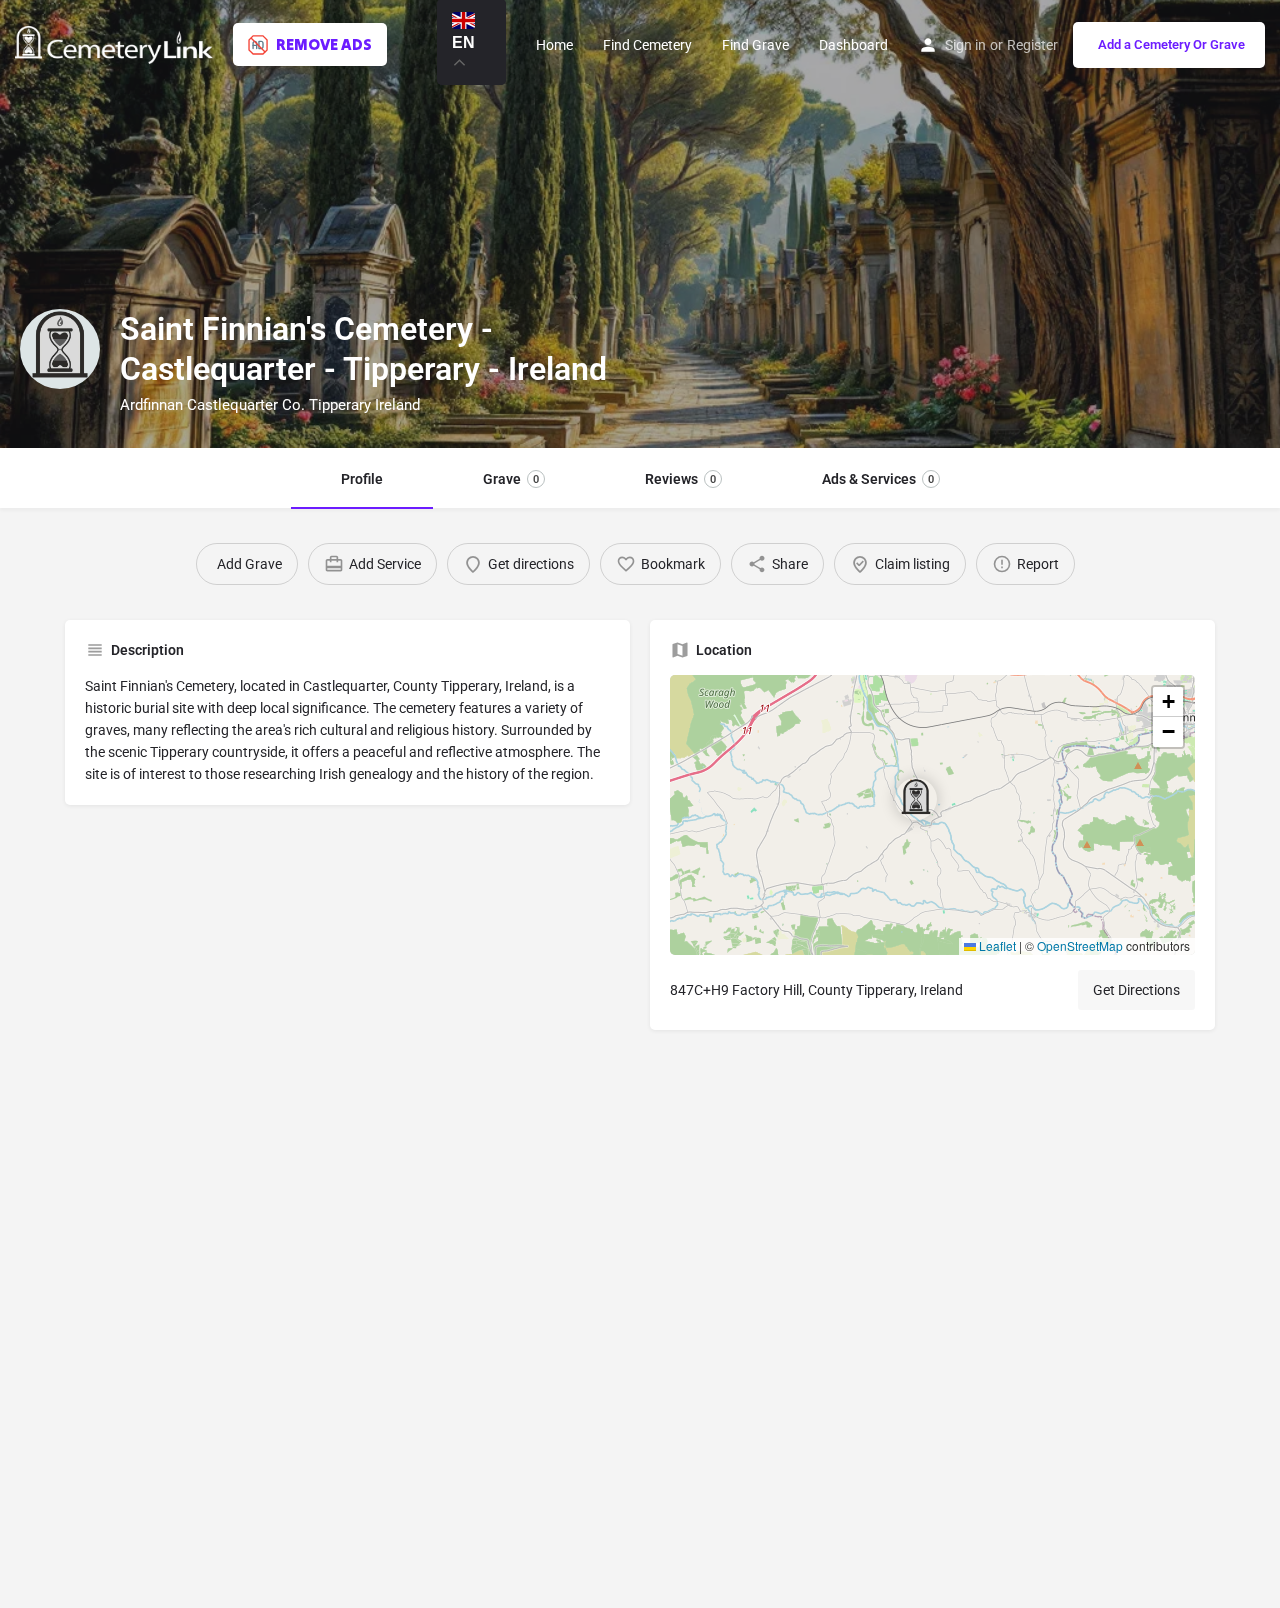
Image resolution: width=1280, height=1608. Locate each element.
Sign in (965, 45)
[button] (932, 815)
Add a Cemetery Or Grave (1171, 44)
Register (1032, 45)
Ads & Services (878, 479)
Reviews (680, 479)
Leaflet (996, 945)
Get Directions (1136, 990)
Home (554, 45)
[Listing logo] (60, 349)
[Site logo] (116, 43)
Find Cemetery (647, 45)
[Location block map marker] (916, 799)
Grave (511, 479)
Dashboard (853, 45)
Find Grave (755, 45)
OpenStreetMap (1080, 945)
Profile (362, 479)
